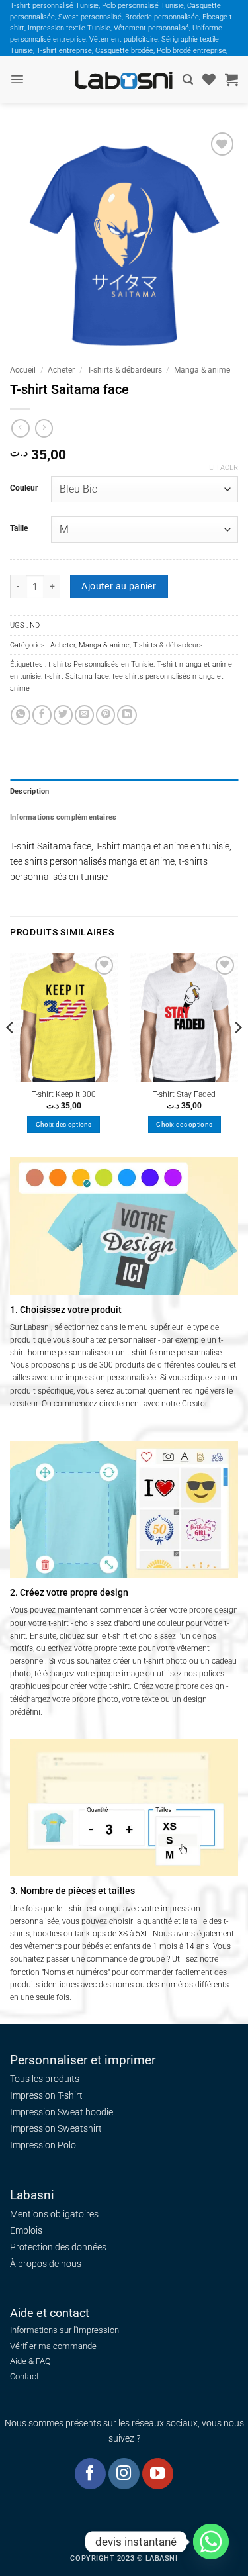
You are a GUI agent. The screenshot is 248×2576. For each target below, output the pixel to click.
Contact (24, 2376)
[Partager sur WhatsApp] (20, 715)
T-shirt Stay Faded (184, 1094)
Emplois (26, 2230)
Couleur (24, 488)
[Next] (237, 1054)
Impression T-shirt (46, 2095)
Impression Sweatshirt (56, 2128)
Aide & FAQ (30, 2361)
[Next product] (21, 428)
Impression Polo (43, 2145)
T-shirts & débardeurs (125, 370)
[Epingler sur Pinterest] (105, 715)
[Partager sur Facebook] (42, 715)
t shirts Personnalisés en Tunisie (101, 664)
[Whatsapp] (211, 2542)
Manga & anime (202, 370)
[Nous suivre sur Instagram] (124, 2474)
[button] (17, 79)
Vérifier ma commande (53, 2346)
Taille (19, 528)
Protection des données (58, 2247)
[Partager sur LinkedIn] (127, 715)
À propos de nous (46, 2264)
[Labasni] (124, 80)
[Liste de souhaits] (209, 79)
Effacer (224, 468)
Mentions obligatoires (54, 2214)
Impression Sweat (47, 2112)
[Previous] (11, 1054)
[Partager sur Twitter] (63, 715)
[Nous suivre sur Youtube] (158, 2474)
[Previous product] (44, 428)
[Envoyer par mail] (84, 715)
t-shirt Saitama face (77, 676)
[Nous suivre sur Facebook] (90, 2474)
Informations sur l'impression (64, 2330)
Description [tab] (30, 791)
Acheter (61, 370)
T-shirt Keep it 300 (64, 1094)
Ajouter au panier (119, 586)
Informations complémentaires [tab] (63, 817)
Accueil (23, 370)
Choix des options (64, 1124)
